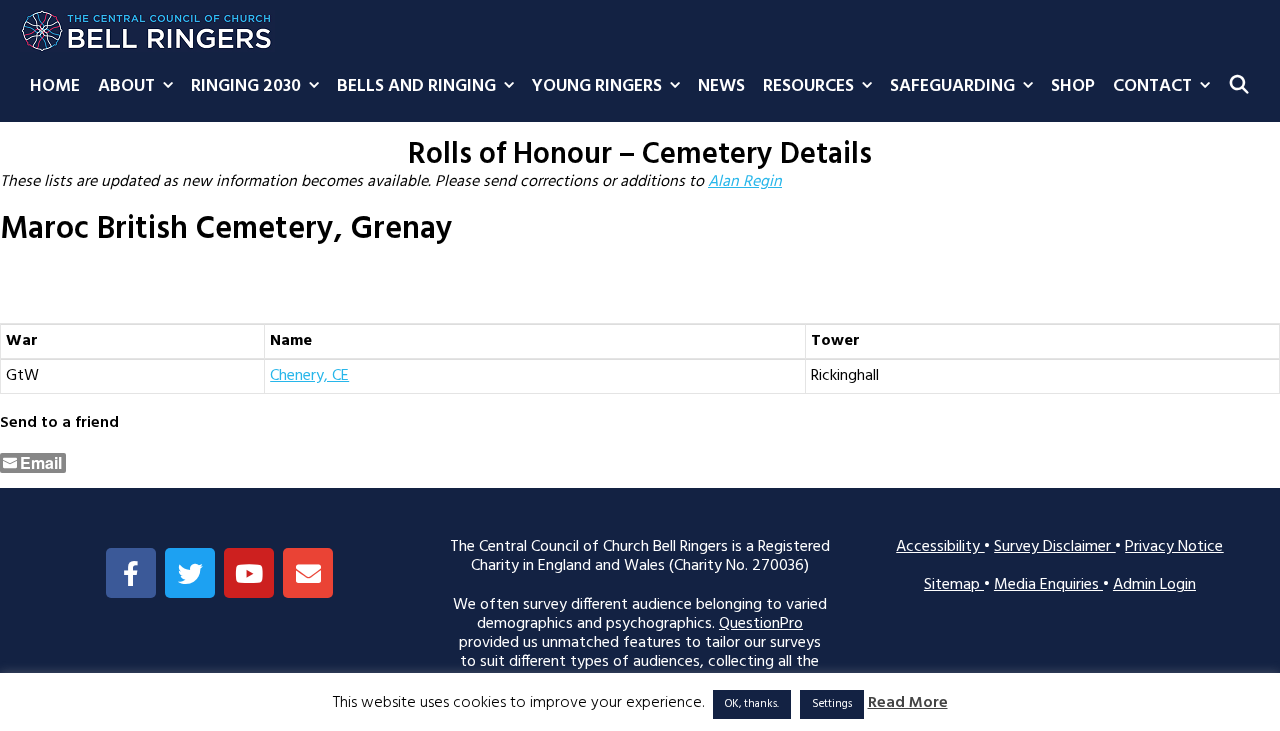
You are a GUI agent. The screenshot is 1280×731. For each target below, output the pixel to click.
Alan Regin (745, 182)
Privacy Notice (1174, 547)
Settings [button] (832, 704)
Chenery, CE (309, 376)
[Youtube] (249, 573)
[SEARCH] (1239, 87)
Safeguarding (952, 86)
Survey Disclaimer (1054, 547)
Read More (908, 703)
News (721, 86)
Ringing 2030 (246, 86)
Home (55, 86)
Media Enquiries (1048, 585)
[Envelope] (308, 573)
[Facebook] (131, 573)
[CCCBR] (147, 26)
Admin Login (1154, 585)
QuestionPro (761, 624)
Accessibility (940, 547)
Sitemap (954, 585)
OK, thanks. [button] (752, 704)
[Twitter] (190, 573)
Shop (1073, 86)
